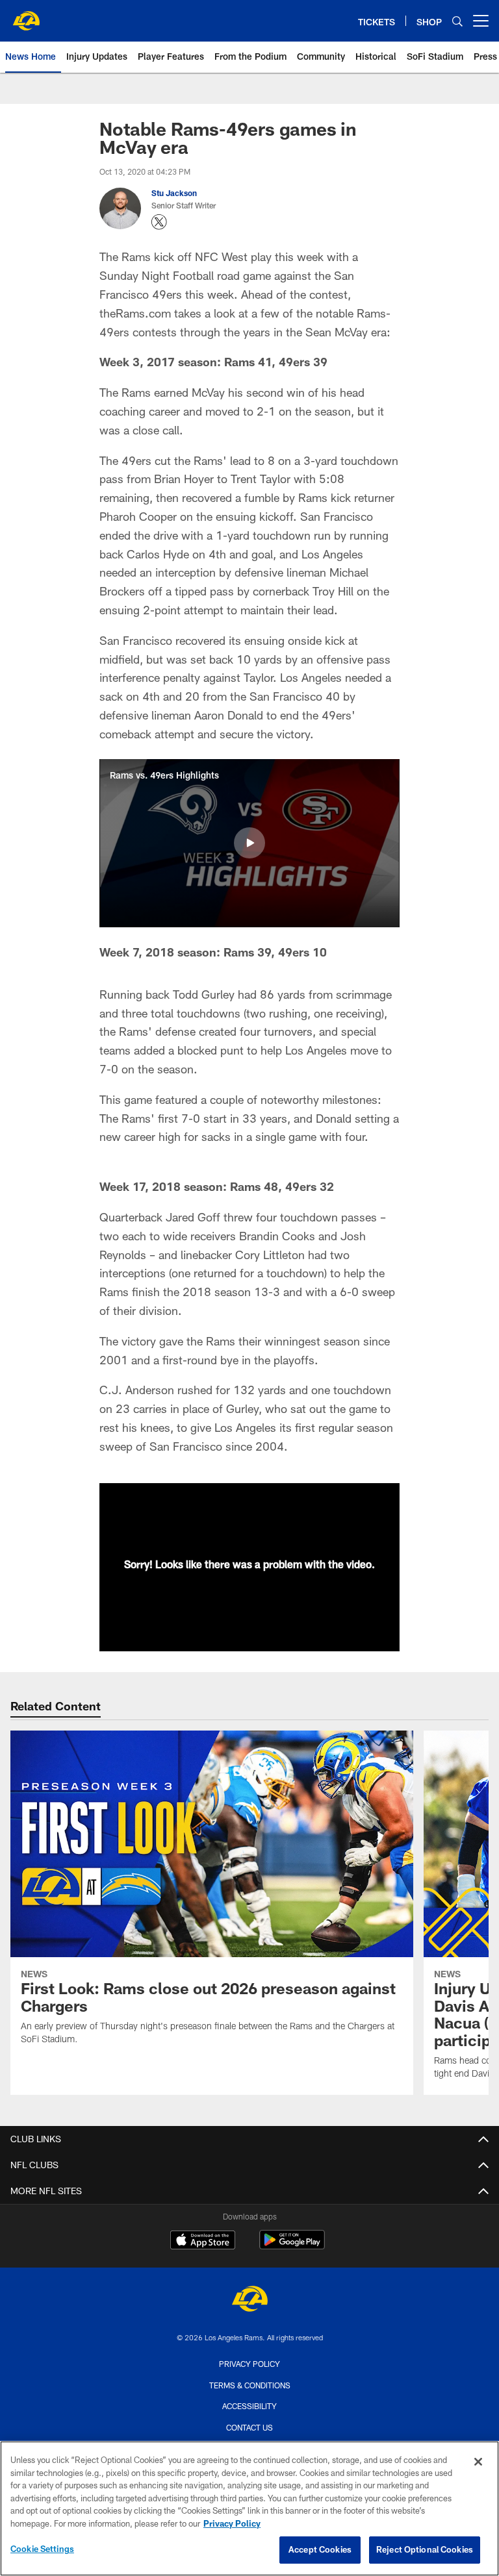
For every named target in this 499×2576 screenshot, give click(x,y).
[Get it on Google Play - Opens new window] (292, 2246)
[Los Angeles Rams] (249, 2300)
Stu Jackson (174, 193)
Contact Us (249, 2427)
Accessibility (249, 2406)
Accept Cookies (320, 2549)
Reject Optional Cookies (425, 2549)
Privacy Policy (249, 2364)
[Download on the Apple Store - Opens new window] (203, 2242)
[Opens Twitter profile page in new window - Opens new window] (159, 222)
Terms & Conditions (250, 2385)
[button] (249, 843)
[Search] (457, 21)
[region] (249, 2508)
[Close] (478, 2462)
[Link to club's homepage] (26, 16)
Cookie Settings (42, 2549)
